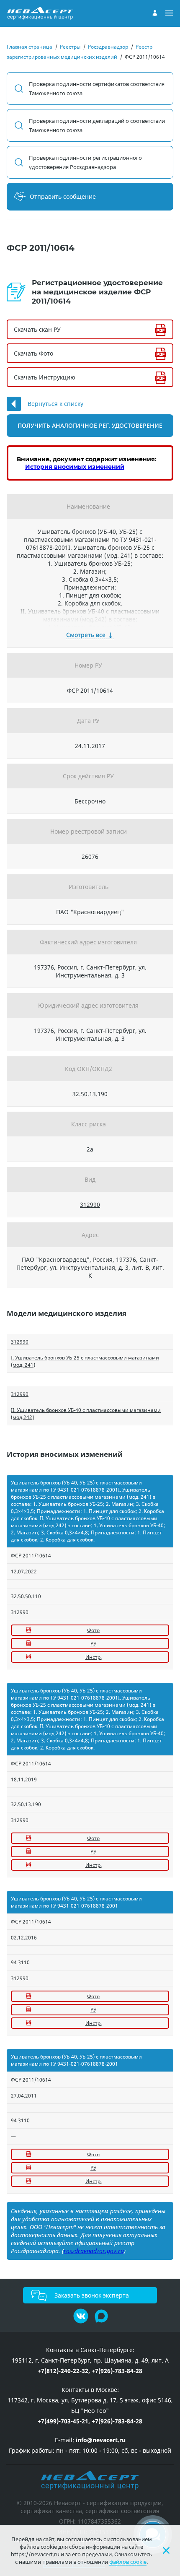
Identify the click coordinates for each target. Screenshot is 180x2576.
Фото (93, 1630)
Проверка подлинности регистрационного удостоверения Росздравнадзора (85, 162)
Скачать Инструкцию (45, 377)
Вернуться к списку (55, 404)
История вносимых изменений (75, 467)
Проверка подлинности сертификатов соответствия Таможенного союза (97, 88)
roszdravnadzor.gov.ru (94, 2251)
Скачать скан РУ (37, 329)
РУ (93, 1644)
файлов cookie (128, 2562)
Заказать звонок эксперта (92, 2295)
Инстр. (94, 1657)
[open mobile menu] (169, 13)
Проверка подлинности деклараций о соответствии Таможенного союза (97, 125)
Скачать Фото (33, 353)
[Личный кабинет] (155, 13)
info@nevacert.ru (101, 2440)
